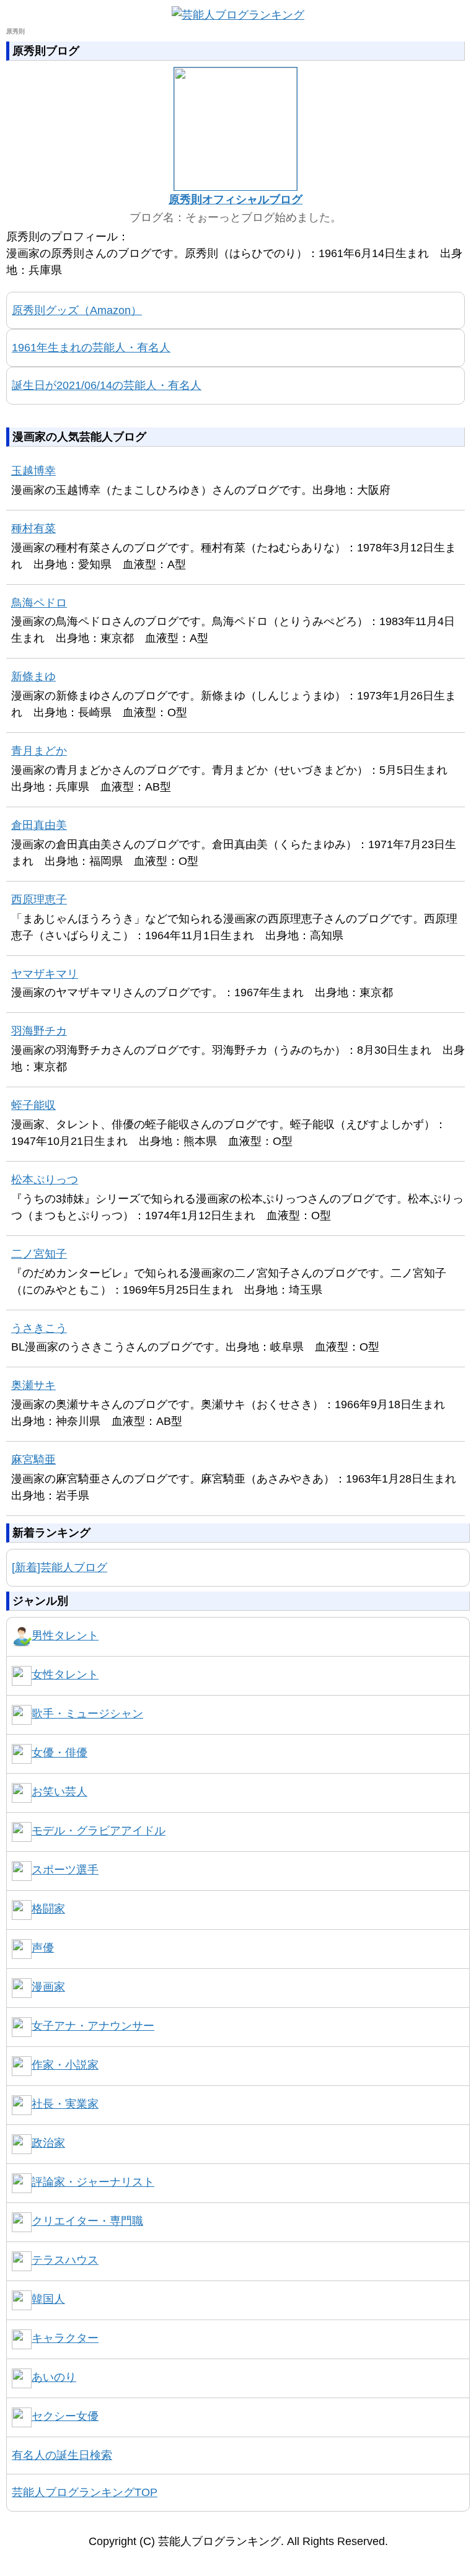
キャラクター (65, 2338)
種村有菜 (33, 528)
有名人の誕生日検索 (62, 2455)
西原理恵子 (39, 900)
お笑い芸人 (59, 1792)
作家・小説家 (65, 2065)
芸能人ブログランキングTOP (85, 2492)
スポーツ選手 (65, 1870)
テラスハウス (65, 2260)
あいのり (54, 2377)
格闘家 (48, 1909)
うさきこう (39, 1328)
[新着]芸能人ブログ (59, 1567)
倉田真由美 (39, 825)
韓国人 (48, 2299)
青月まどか (39, 751)
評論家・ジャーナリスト (93, 2182)
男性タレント (65, 1636)
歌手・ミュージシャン (87, 1714)
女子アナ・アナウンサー (93, 2026)
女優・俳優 (59, 1753)
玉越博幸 (33, 471)
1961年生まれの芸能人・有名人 (91, 348)
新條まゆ (33, 677)
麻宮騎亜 (33, 1460)
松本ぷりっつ (45, 1180)
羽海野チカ (39, 1031)
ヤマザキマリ (45, 974)
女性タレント (65, 1675)
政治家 (48, 2143)
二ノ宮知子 (39, 1254)
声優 (43, 1948)
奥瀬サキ (33, 1385)
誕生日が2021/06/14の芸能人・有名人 (107, 385)
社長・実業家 (65, 2104)
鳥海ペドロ (39, 603)
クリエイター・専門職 (87, 2221)
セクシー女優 (65, 2416)
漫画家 (48, 1987)
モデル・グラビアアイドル (99, 1831)
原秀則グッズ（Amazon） (77, 310)
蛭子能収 (33, 1105)
